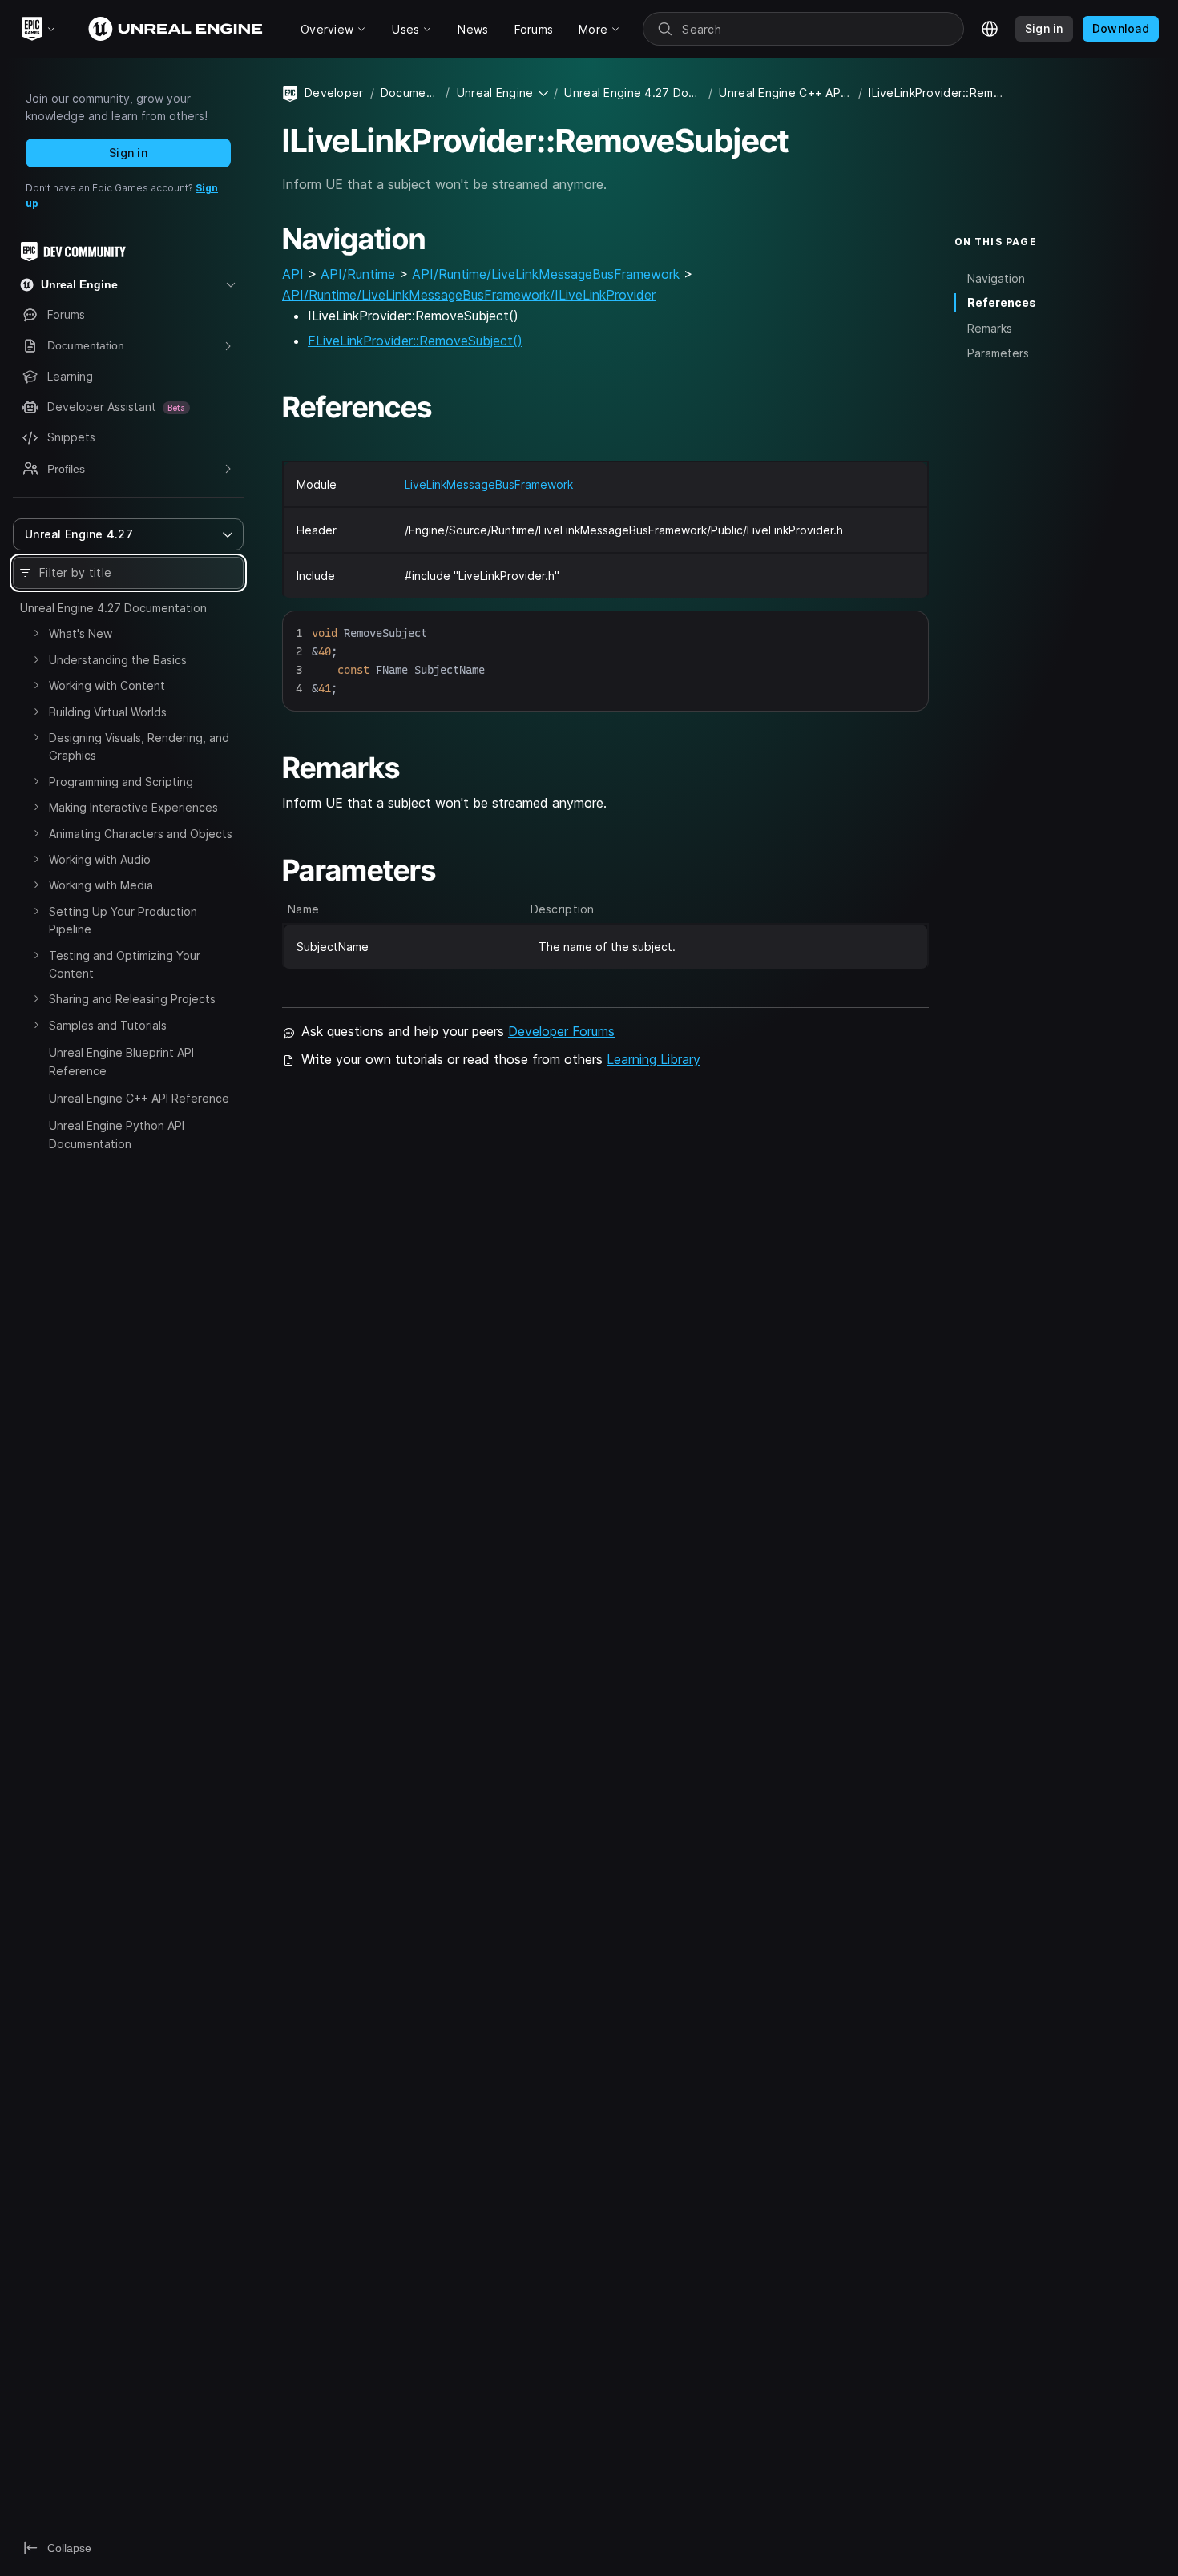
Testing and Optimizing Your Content (125, 964)
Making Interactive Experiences (133, 807)
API (293, 274)
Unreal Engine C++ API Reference (139, 1098)
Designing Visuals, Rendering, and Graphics (139, 746)
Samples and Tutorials (108, 1025)
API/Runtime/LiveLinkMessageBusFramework (546, 274)
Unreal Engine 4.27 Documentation (113, 608)
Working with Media (101, 885)
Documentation (410, 93)
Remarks (990, 328)
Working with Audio (100, 859)
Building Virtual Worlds (108, 712)
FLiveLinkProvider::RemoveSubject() (415, 341)
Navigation (996, 278)
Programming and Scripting (121, 782)
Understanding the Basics (118, 660)
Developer (334, 93)
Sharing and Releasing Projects (132, 999)
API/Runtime (358, 274)
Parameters (998, 353)
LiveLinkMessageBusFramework (489, 484)
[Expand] (36, 633)
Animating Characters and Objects (141, 834)
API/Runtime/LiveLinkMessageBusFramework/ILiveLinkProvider (469, 295)
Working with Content (107, 685)
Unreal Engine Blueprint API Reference (121, 1061)
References (1002, 302)
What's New (81, 633)
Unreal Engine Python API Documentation (117, 1134)
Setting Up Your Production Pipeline (123, 920)
